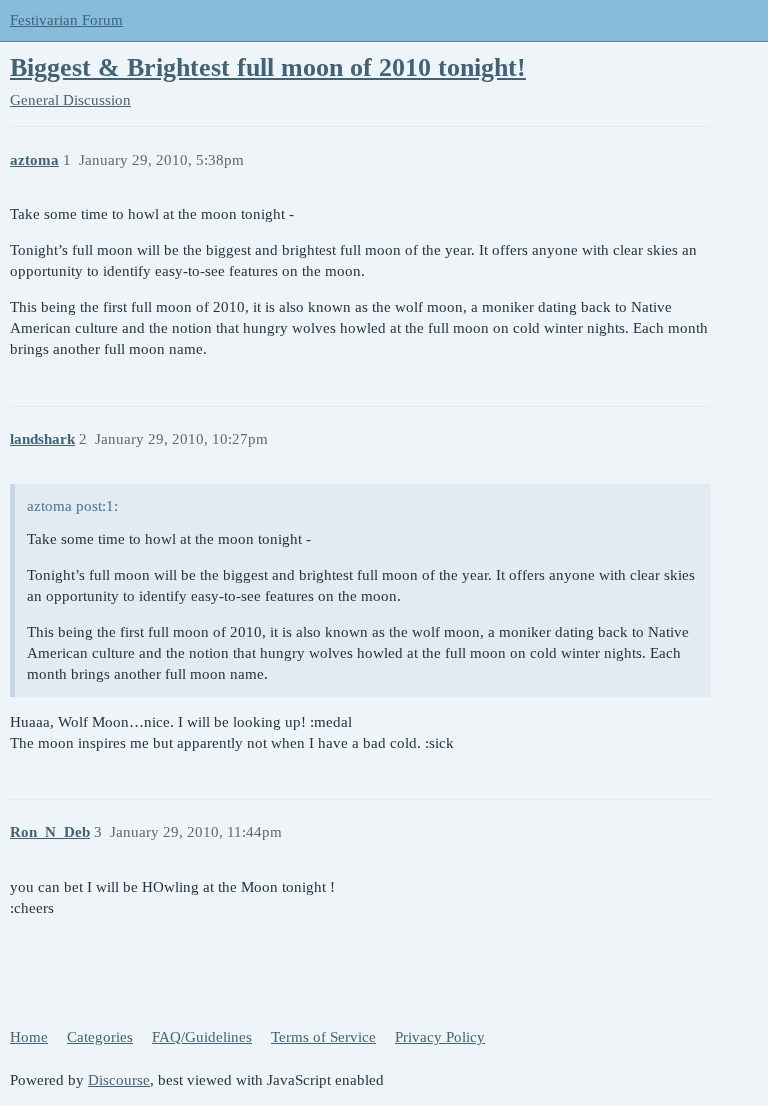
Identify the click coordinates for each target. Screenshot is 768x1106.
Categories (100, 1037)
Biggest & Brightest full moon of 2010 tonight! (268, 67)
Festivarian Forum (66, 20)
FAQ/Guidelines (202, 1037)
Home (29, 1037)
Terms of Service (323, 1037)
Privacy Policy (440, 1037)
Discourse (119, 1080)
